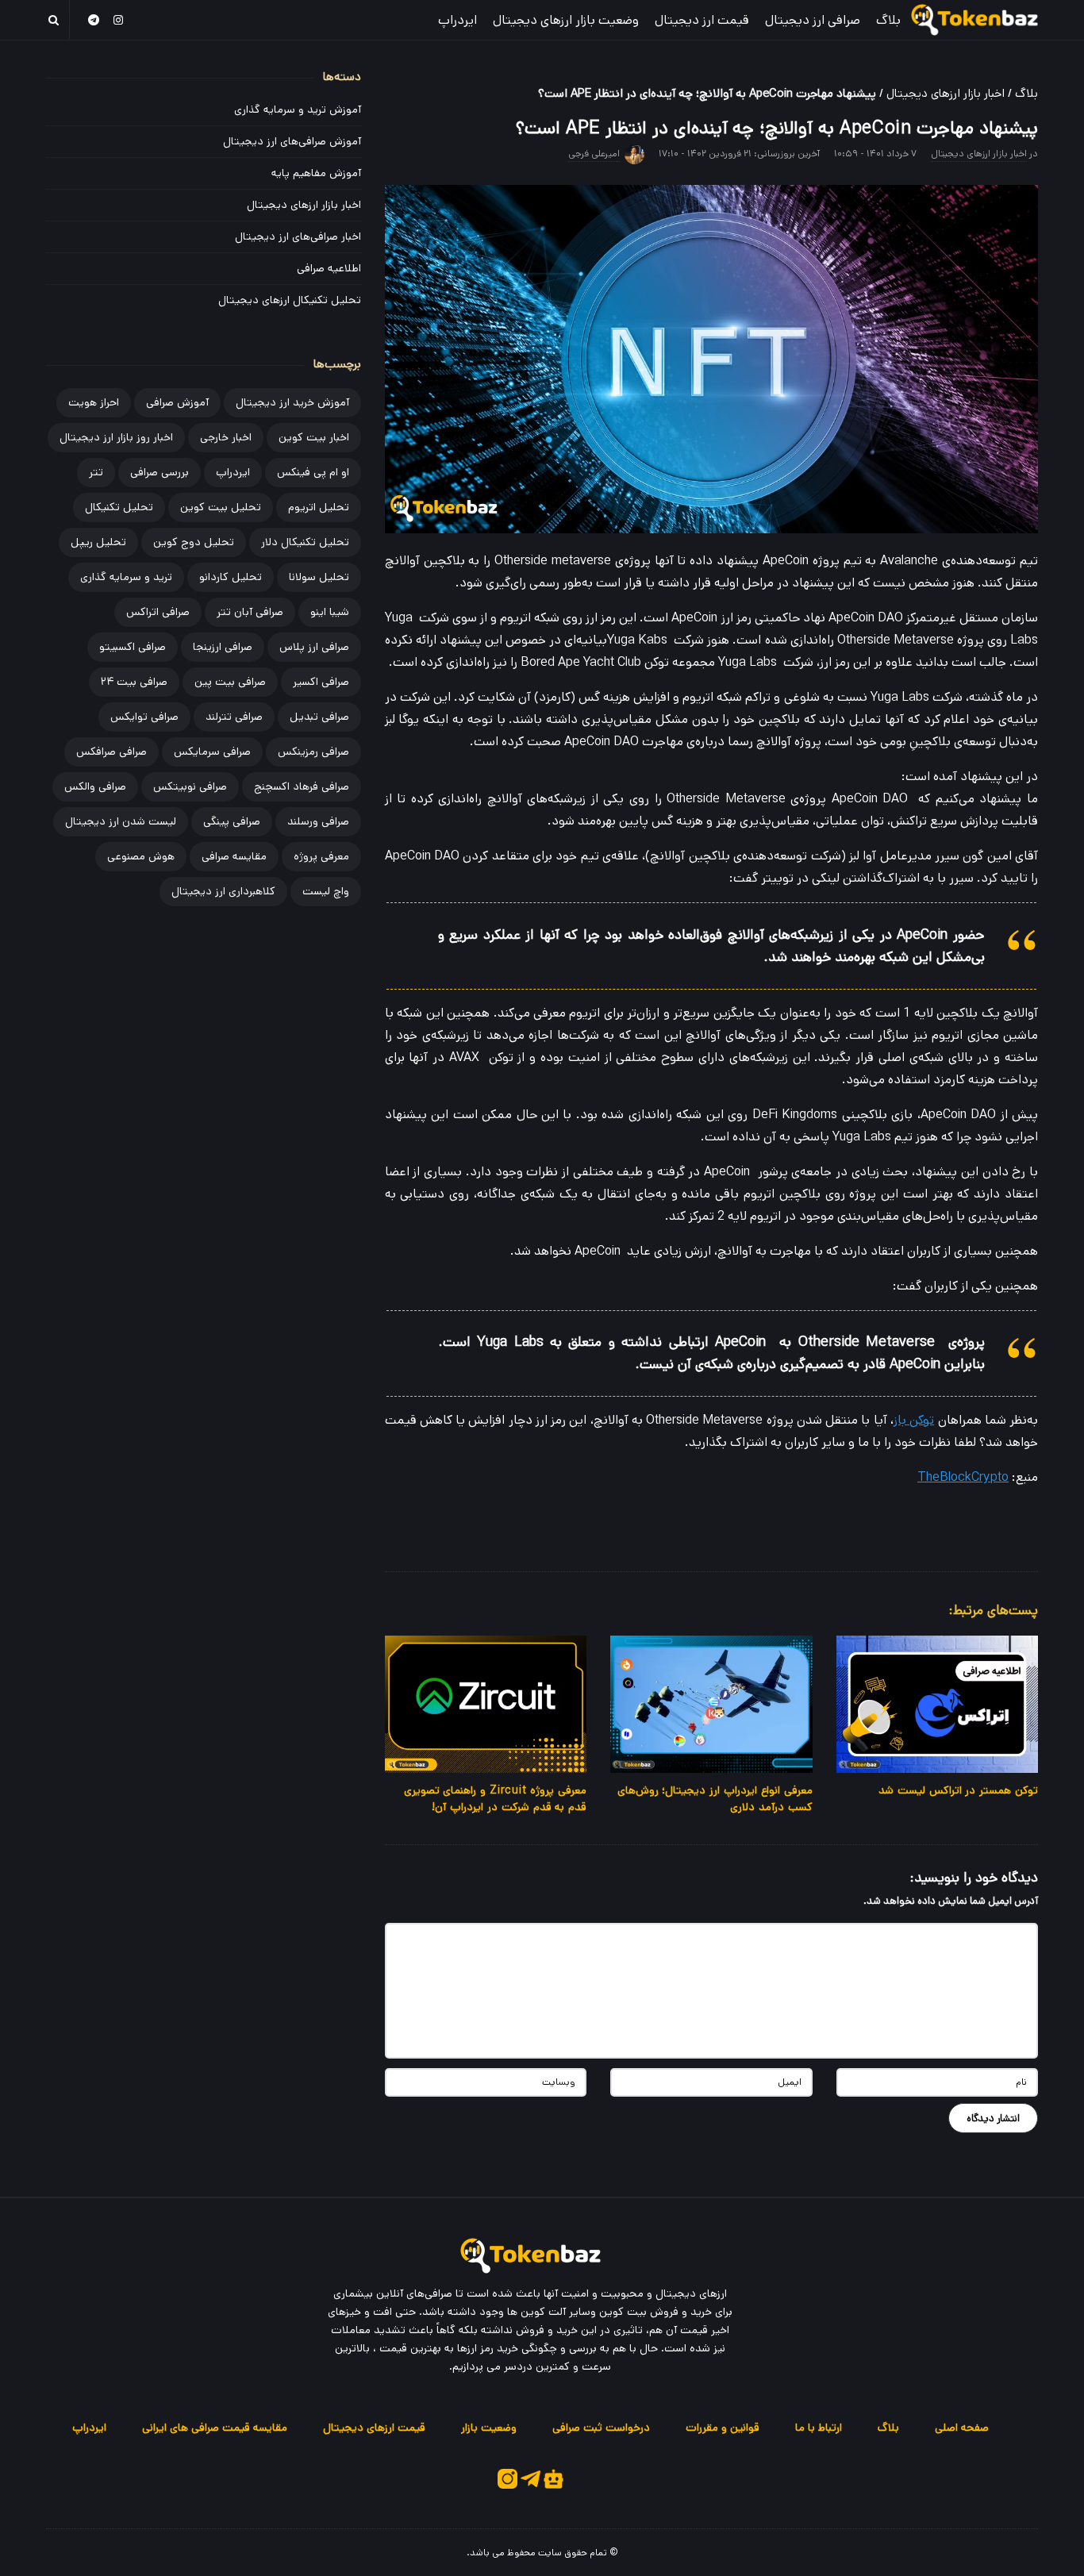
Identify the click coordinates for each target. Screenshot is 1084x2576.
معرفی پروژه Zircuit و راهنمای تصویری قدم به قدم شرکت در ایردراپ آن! (496, 1799)
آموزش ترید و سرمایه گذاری (298, 110)
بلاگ (888, 20)
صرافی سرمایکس (212, 752)
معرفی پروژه (321, 856)
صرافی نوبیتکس (190, 786)
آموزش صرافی (177, 402)
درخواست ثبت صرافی (601, 2428)
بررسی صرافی (160, 472)
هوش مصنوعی (141, 856)
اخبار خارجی (226, 437)
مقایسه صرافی (234, 856)
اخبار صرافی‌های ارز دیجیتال (298, 236)
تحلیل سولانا (319, 577)
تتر (96, 472)
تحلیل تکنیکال (119, 507)
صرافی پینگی (232, 821)
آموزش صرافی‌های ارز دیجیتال (292, 141)
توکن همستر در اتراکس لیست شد (958, 1790)
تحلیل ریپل (98, 542)
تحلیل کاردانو (231, 577)
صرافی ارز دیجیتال (813, 20)
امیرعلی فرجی (594, 154)
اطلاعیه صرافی (329, 268)
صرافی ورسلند (318, 821)
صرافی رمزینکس (313, 752)
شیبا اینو (330, 612)
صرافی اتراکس (158, 612)
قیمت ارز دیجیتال (702, 20)
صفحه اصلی (962, 2428)
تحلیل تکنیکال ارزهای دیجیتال (290, 300)
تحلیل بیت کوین (221, 507)
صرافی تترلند (234, 717)
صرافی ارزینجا (223, 647)
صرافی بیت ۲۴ (134, 682)
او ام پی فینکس (313, 472)
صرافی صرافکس (111, 752)
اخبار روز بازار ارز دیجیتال (116, 437)
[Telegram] (94, 19)
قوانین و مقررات (723, 2428)
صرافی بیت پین (230, 682)
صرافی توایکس (144, 717)
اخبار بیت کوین (314, 437)
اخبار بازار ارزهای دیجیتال (946, 93)
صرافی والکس (95, 786)
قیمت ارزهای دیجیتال (374, 2428)
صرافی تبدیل (319, 717)
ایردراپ (457, 20)
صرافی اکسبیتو (133, 647)
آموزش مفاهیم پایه (316, 173)
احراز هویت (94, 402)
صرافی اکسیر (321, 682)
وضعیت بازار (489, 2428)
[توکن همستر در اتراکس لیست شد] (937, 1704)
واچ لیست (326, 891)
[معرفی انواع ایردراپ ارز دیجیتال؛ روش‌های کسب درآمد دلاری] (711, 1704)
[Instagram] (119, 19)
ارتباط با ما (819, 2428)
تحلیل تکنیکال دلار (305, 542)
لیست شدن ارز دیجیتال (121, 821)
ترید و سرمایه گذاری (126, 577)
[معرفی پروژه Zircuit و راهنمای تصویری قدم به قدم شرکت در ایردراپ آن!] (486, 1704)
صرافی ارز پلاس (314, 647)
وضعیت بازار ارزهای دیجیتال (566, 20)
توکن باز (914, 1420)
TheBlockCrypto (963, 1477)
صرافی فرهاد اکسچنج (302, 786)
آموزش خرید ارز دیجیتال (292, 402)
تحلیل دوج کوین (194, 542)
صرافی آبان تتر (250, 612)
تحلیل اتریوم (319, 507)
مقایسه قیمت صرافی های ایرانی (215, 2428)
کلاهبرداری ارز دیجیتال (223, 891)
